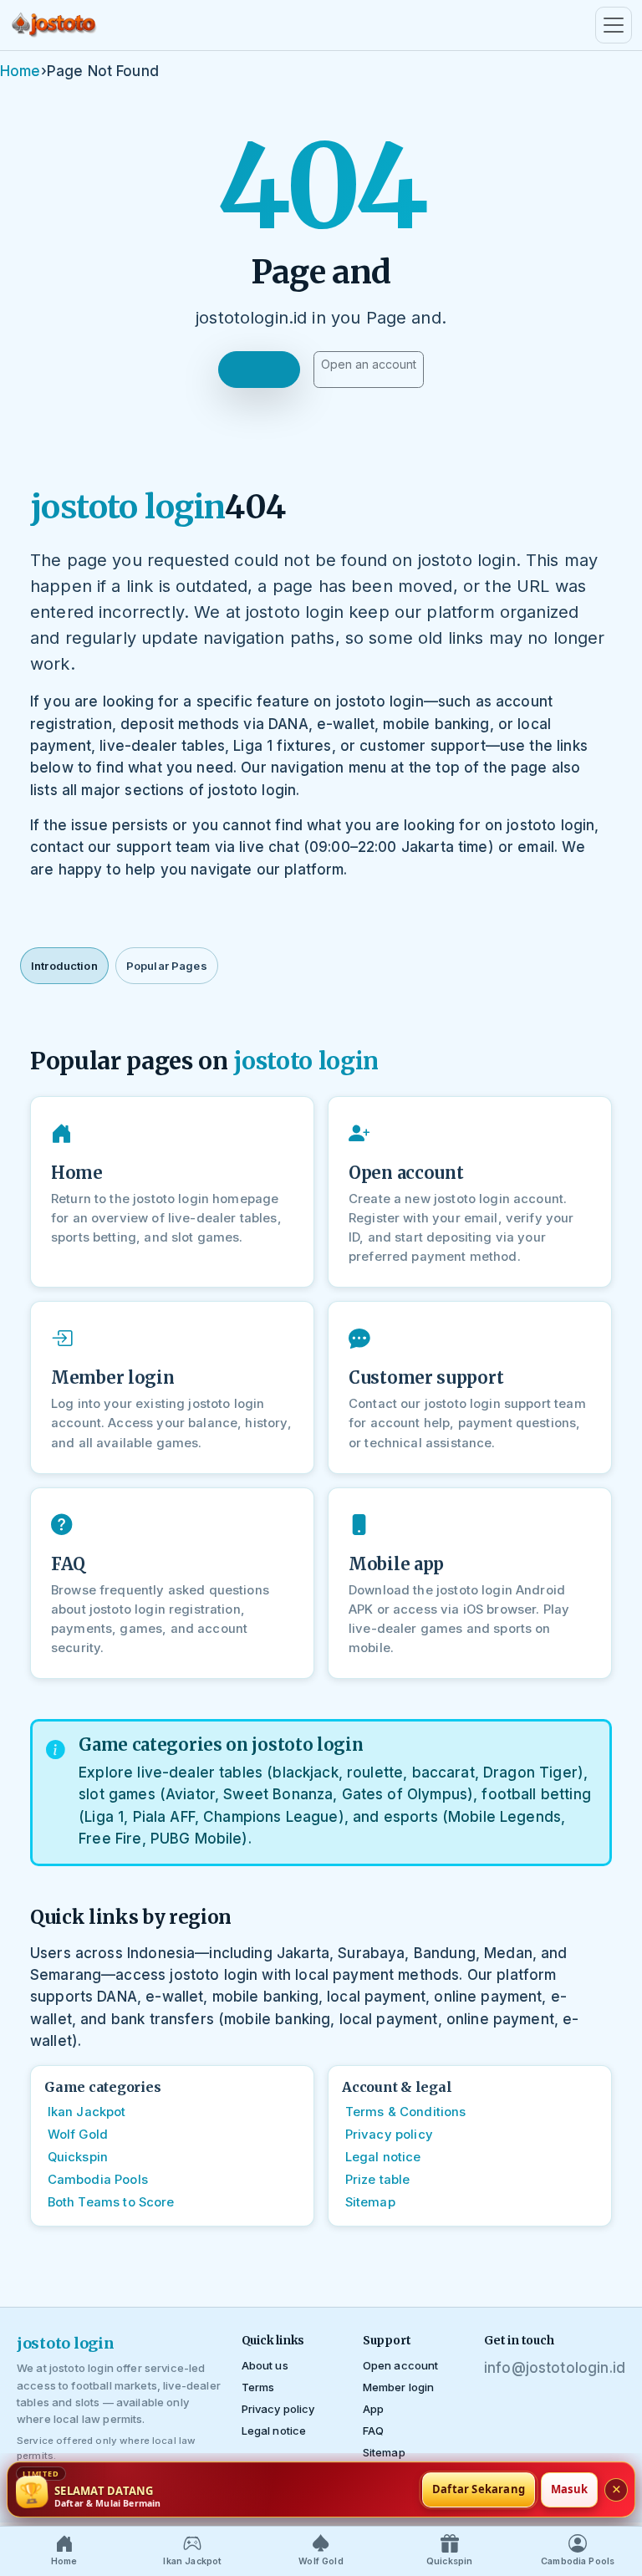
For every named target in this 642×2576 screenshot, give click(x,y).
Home (20, 71)
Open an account (369, 364)
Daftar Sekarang (479, 2489)
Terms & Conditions (406, 2112)
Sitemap (370, 2202)
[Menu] (614, 25)
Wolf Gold (78, 2135)
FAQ (373, 2431)
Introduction (64, 966)
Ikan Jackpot (87, 2112)
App (373, 2409)
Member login (399, 2387)
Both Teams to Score (111, 2202)
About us (265, 2365)
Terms (258, 2387)
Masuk (569, 2489)
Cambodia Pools (98, 2180)
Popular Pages (167, 966)
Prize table (378, 2180)
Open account (401, 2365)
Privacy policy (389, 2135)
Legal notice (383, 2157)
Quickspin (78, 2157)
